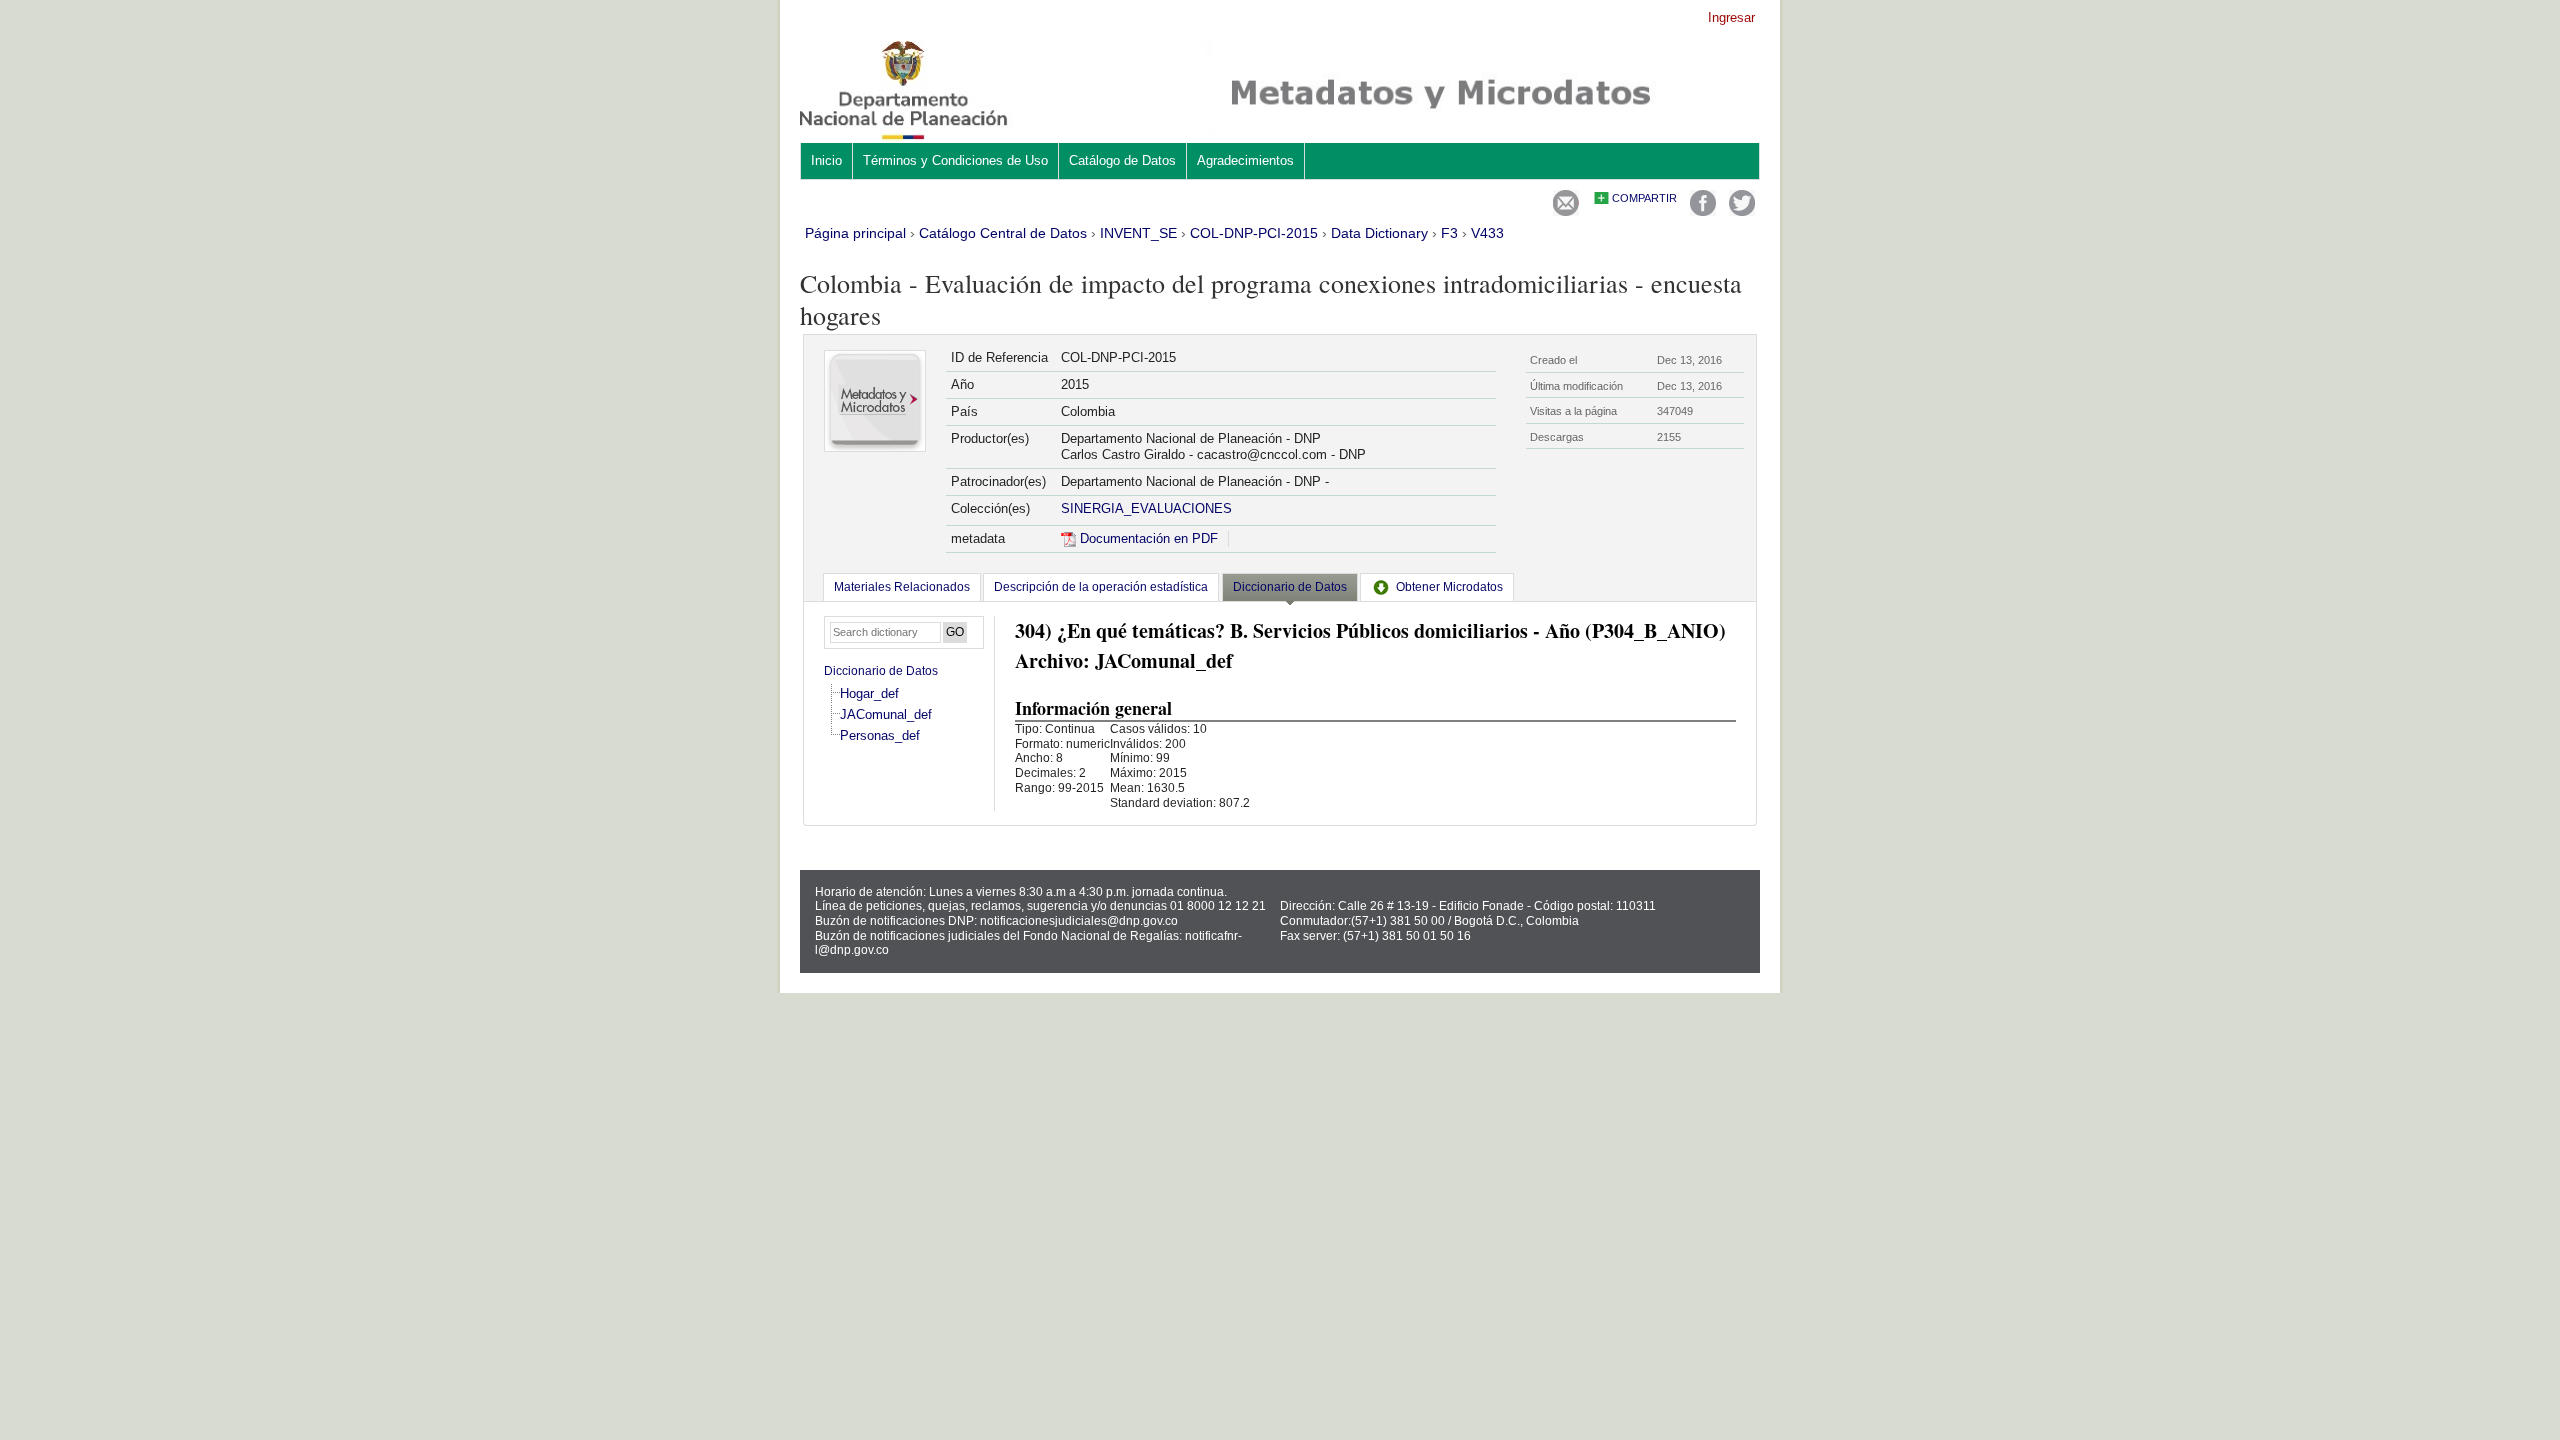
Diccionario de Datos (881, 671)
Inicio (826, 160)
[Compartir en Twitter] (1742, 211)
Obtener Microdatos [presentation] (1449, 587)
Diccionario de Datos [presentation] (1290, 587)
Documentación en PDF (1147, 538)
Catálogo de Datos (1122, 160)
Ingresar (1731, 17)
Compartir (1644, 198)
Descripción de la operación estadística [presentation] (1101, 587)
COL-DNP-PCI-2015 (1254, 233)
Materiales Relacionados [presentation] (902, 587)
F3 (1449, 233)
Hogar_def (869, 693)
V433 (1487, 233)
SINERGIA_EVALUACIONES (1146, 508)
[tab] (902, 587)
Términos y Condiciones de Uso (955, 160)
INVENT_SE (1138, 233)
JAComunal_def (886, 714)
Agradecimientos (1245, 160)
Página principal (855, 233)
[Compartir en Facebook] (1703, 211)
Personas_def (880, 735)
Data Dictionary (1379, 233)
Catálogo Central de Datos (1003, 233)
